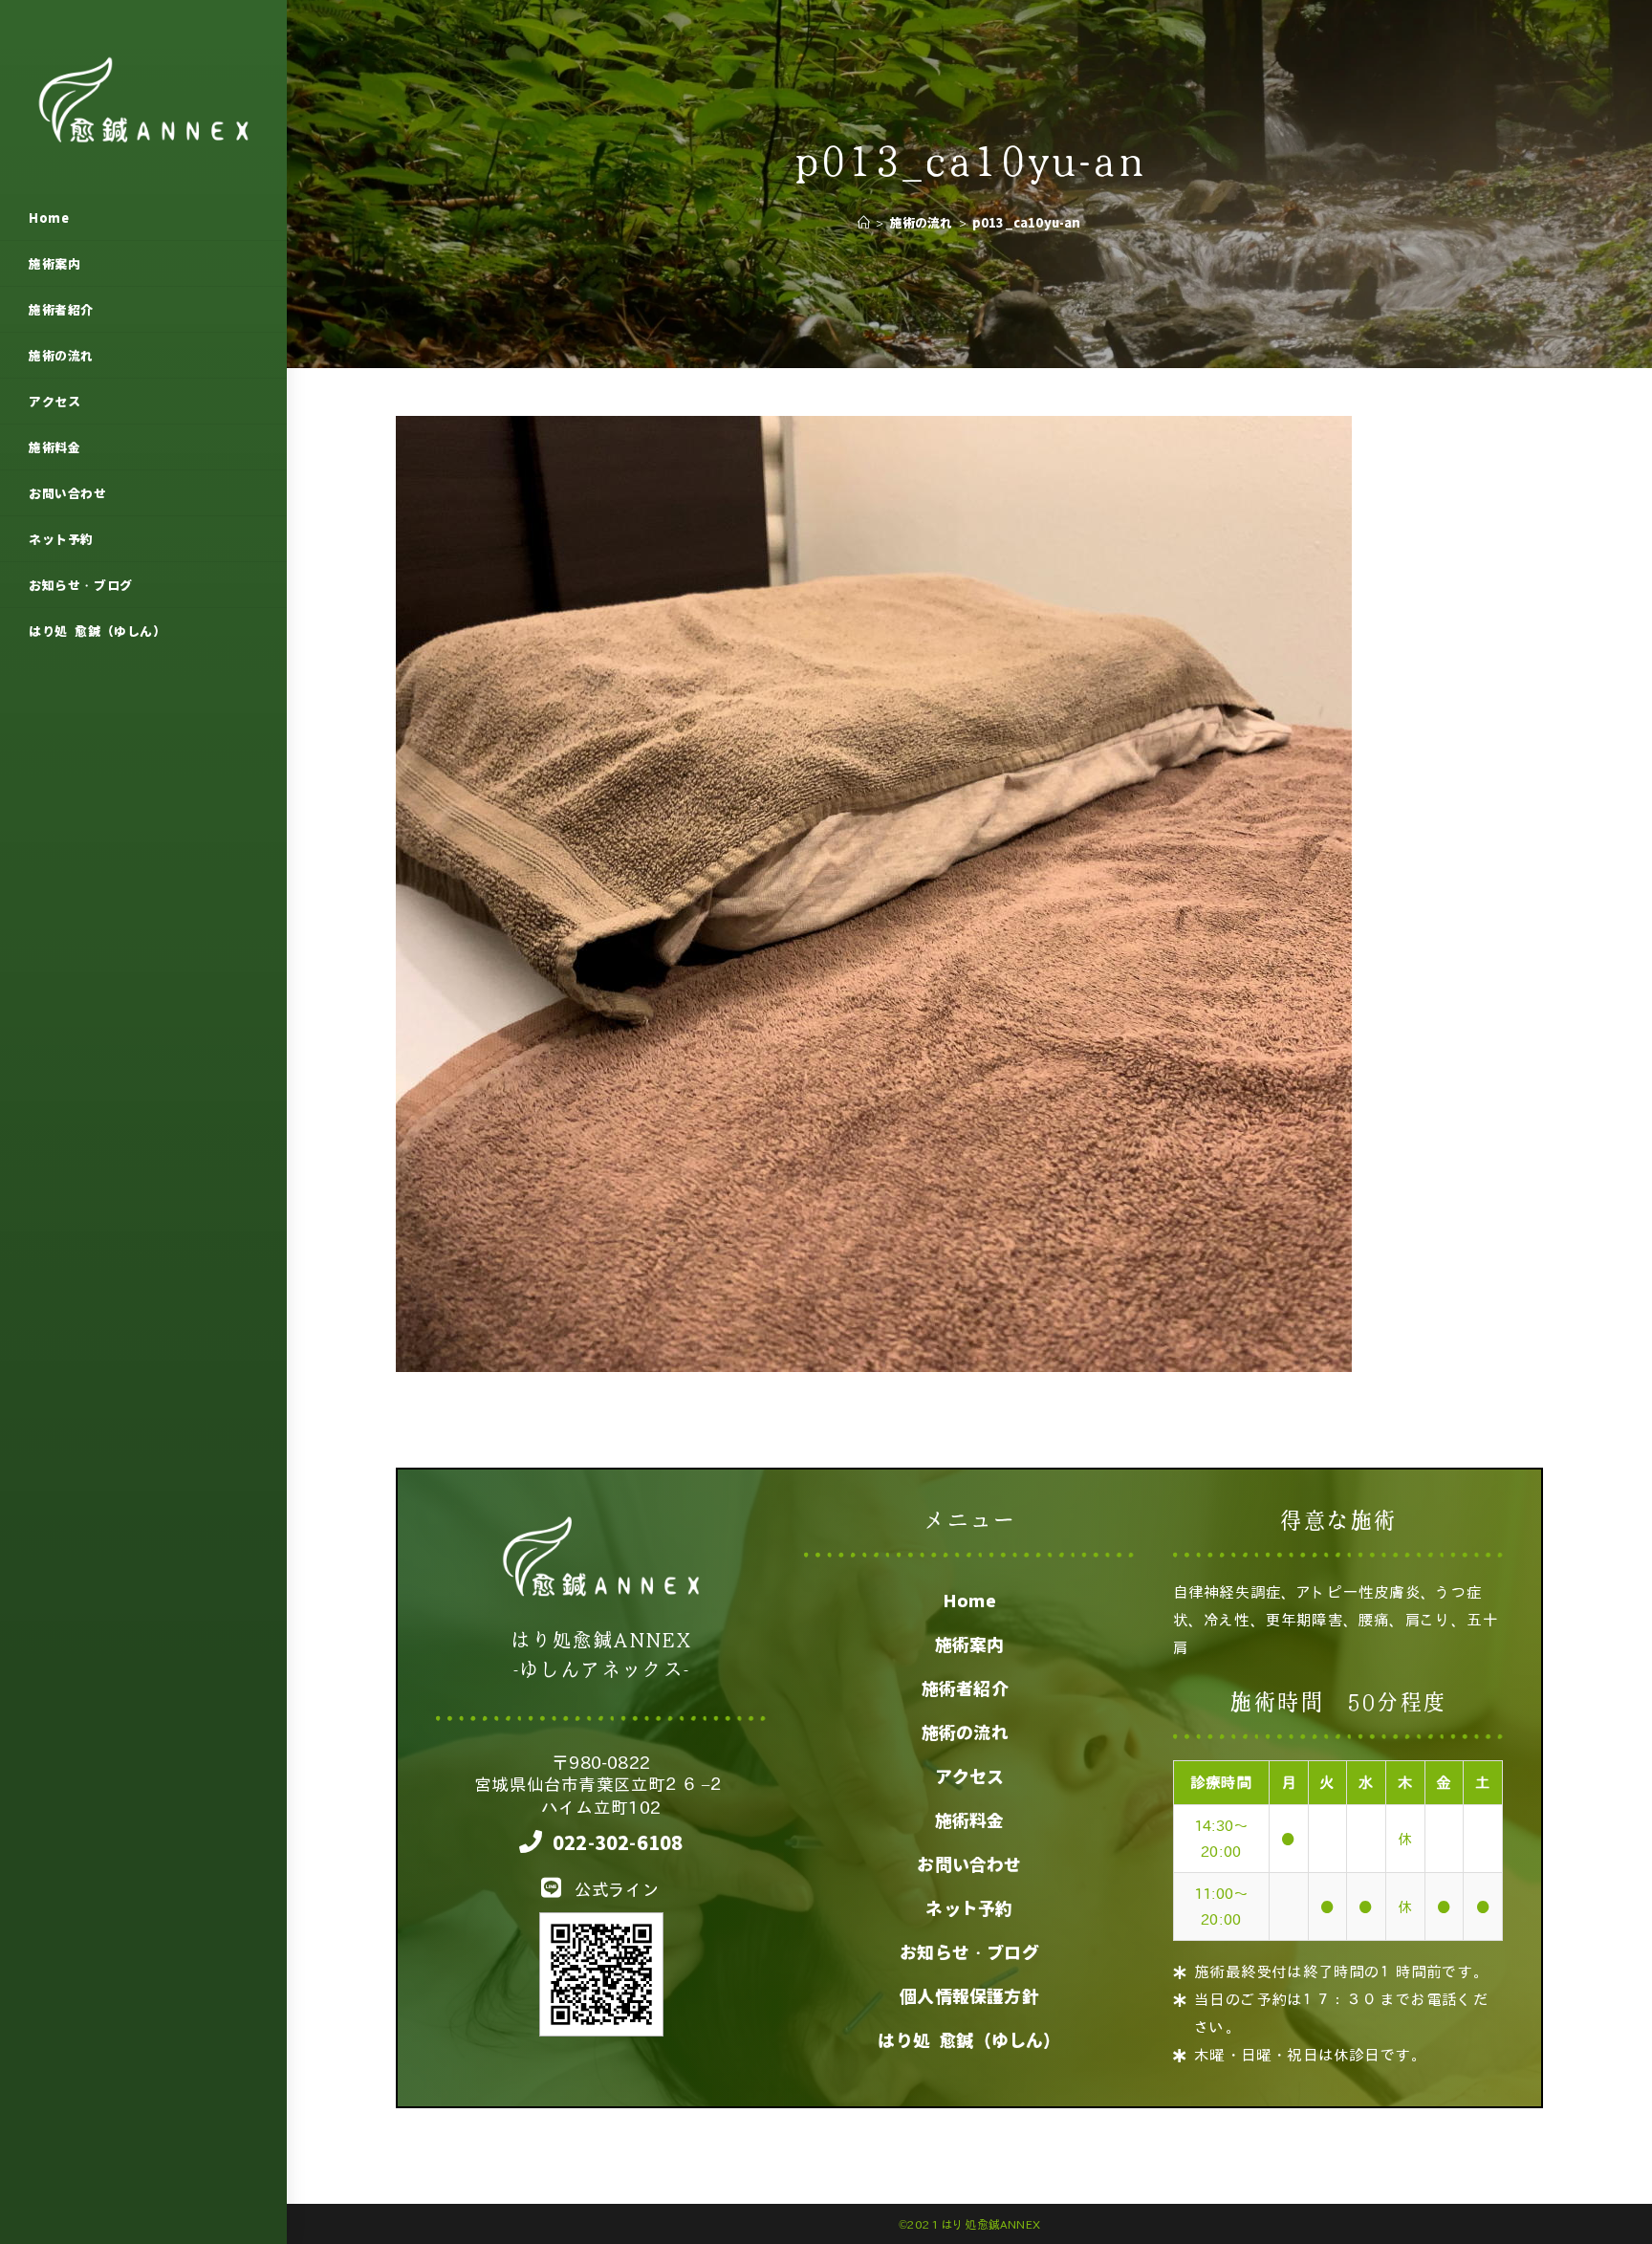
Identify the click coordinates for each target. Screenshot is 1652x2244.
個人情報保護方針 (969, 1996)
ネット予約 (969, 1908)
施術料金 (970, 1820)
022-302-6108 (618, 1842)
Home (970, 1601)
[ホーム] (864, 222)
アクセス (970, 1776)
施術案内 (970, 1645)
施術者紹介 (969, 1688)
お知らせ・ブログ (969, 1952)
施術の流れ (969, 1732)
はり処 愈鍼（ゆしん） (969, 2040)
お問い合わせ (969, 1864)
